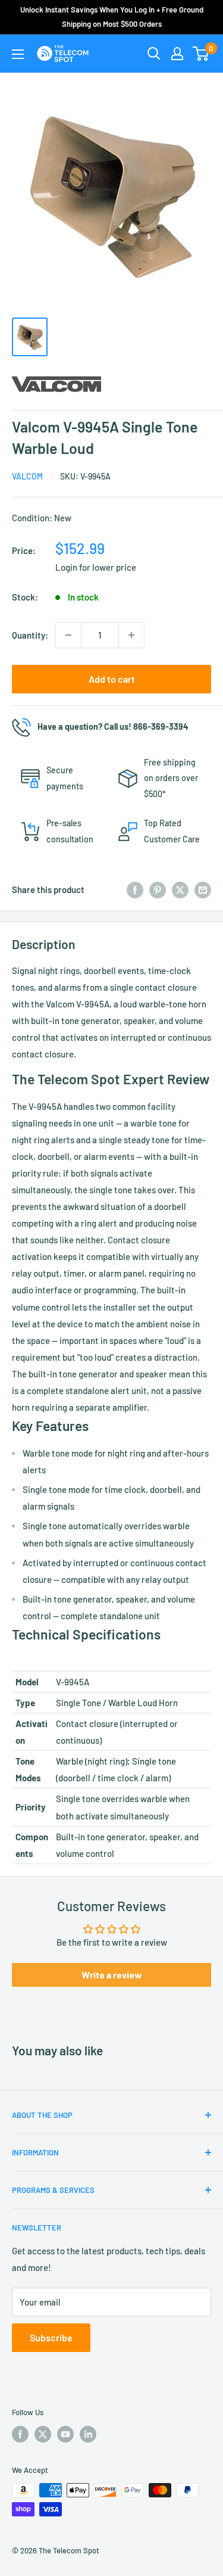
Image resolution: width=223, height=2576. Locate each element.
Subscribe (51, 2337)
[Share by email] (203, 889)
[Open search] (154, 54)
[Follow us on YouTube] (65, 2434)
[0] (201, 54)
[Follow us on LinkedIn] (88, 2434)
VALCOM (27, 476)
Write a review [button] (112, 1975)
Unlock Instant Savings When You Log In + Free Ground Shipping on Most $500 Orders (112, 17)
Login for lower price (96, 567)
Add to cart (112, 679)
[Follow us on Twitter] (43, 2434)
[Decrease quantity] (68, 635)
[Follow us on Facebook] (20, 2434)
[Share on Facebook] (135, 889)
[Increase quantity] (131, 635)
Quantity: (30, 635)
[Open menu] (18, 54)
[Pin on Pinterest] (158, 889)
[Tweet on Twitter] (180, 889)
